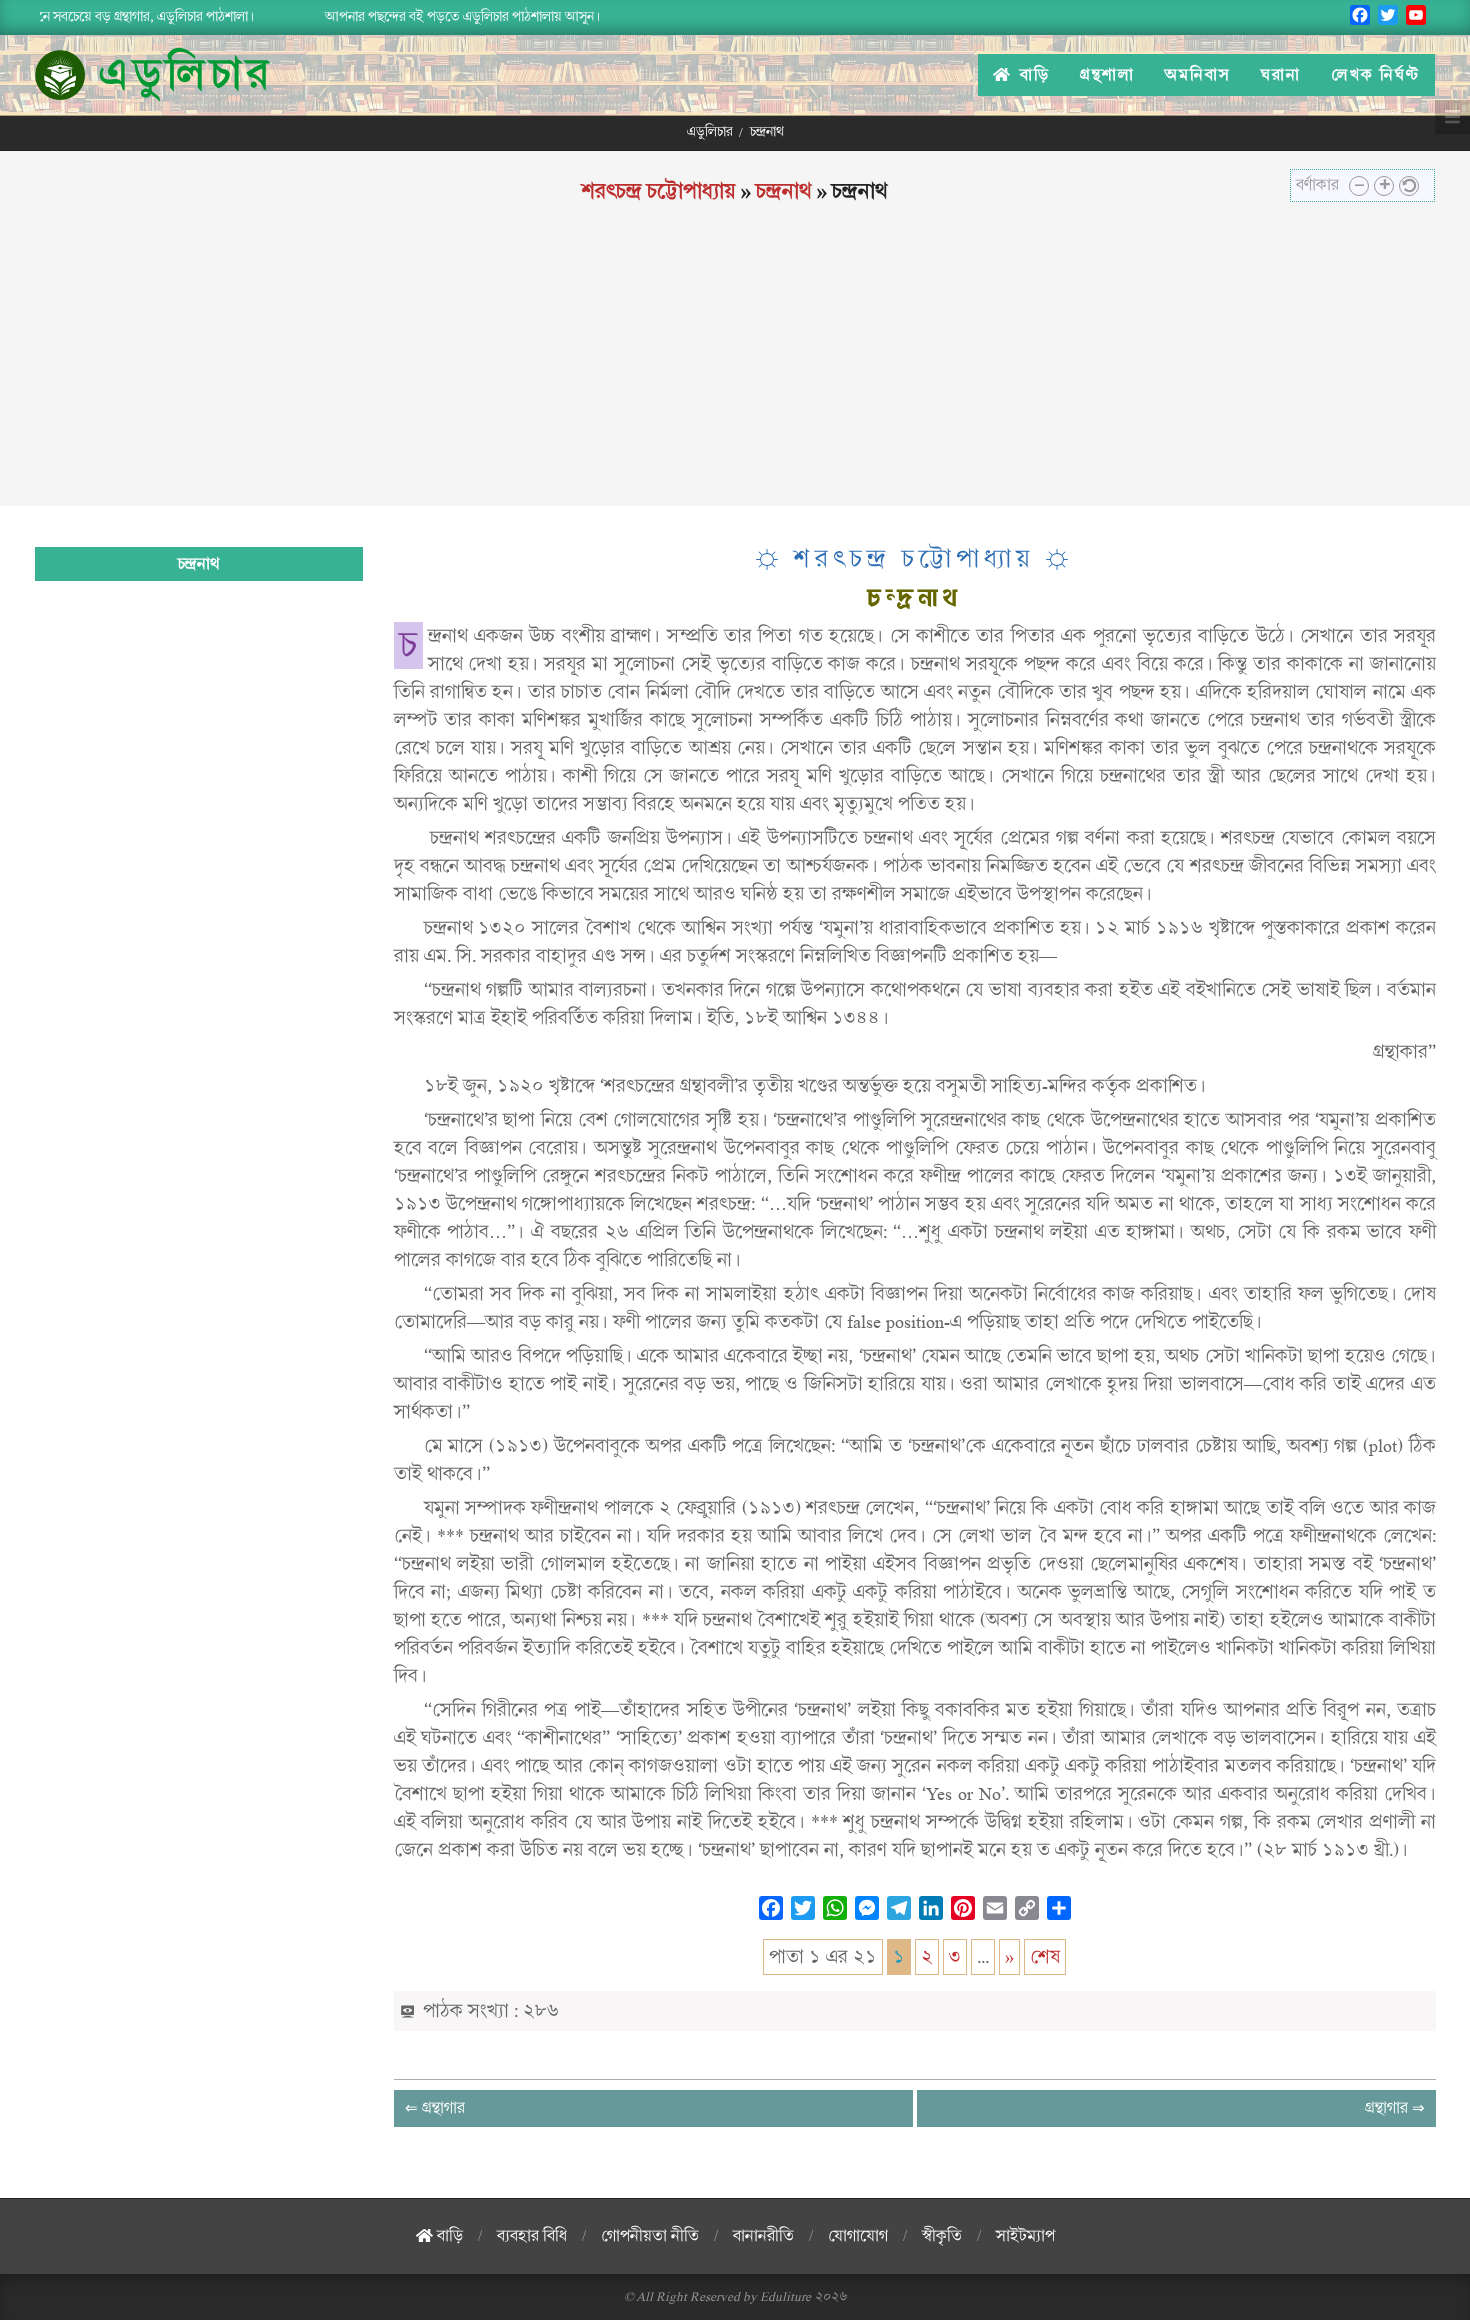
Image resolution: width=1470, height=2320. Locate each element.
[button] (1359, 186)
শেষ (1045, 1957)
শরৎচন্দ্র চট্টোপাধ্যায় (659, 191)
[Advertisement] (735, 366)
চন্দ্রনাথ (784, 191)
